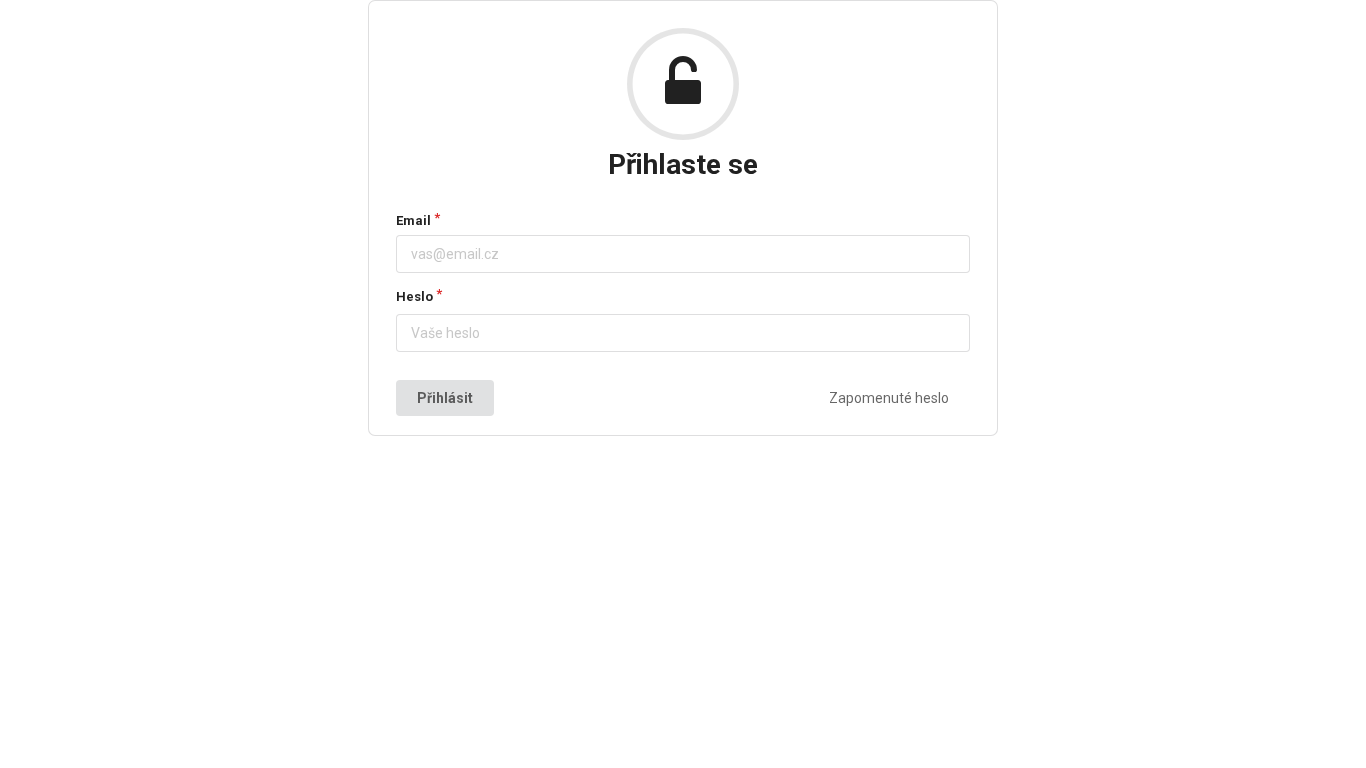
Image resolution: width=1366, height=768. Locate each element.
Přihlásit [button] (445, 398)
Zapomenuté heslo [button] (889, 398)
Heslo (414, 296)
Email (413, 220)
